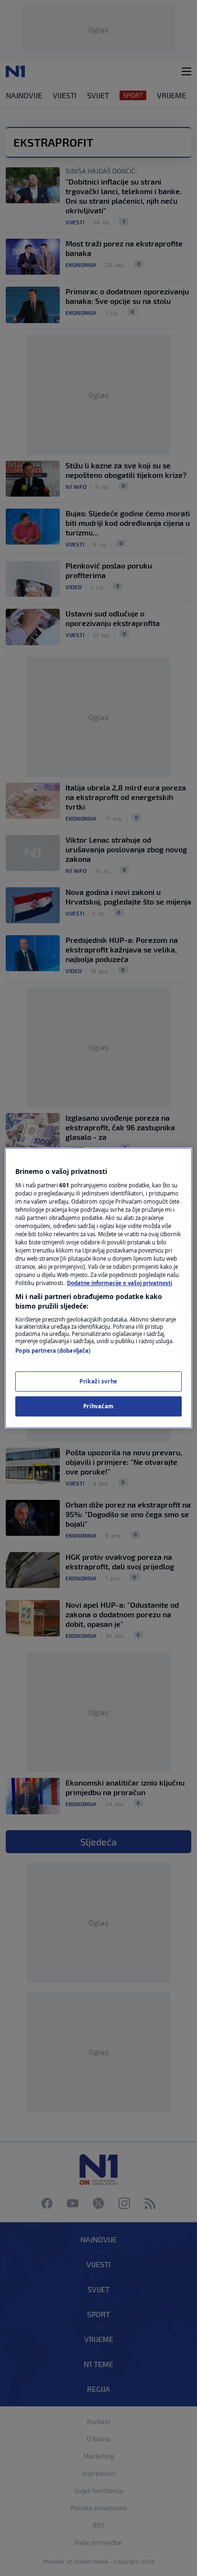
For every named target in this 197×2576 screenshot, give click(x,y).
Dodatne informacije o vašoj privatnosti (120, 1283)
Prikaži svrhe (98, 1381)
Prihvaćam (98, 1406)
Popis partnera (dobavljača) (53, 1351)
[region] (98, 1288)
